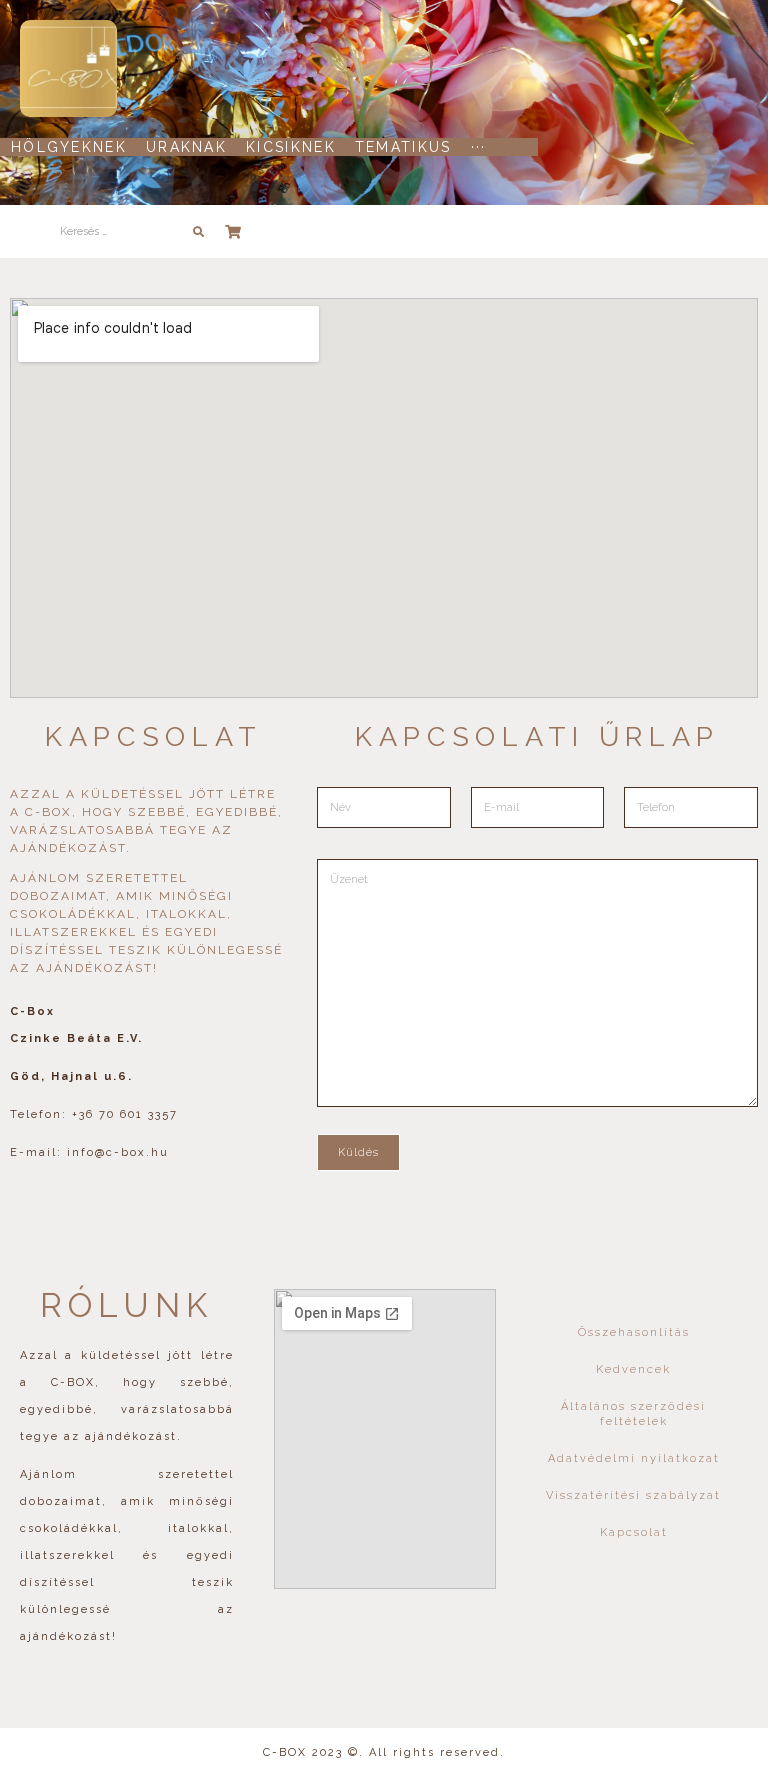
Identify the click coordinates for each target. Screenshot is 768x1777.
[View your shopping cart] (235, 232)
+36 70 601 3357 (125, 1114)
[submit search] (199, 232)
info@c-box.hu (118, 1152)
